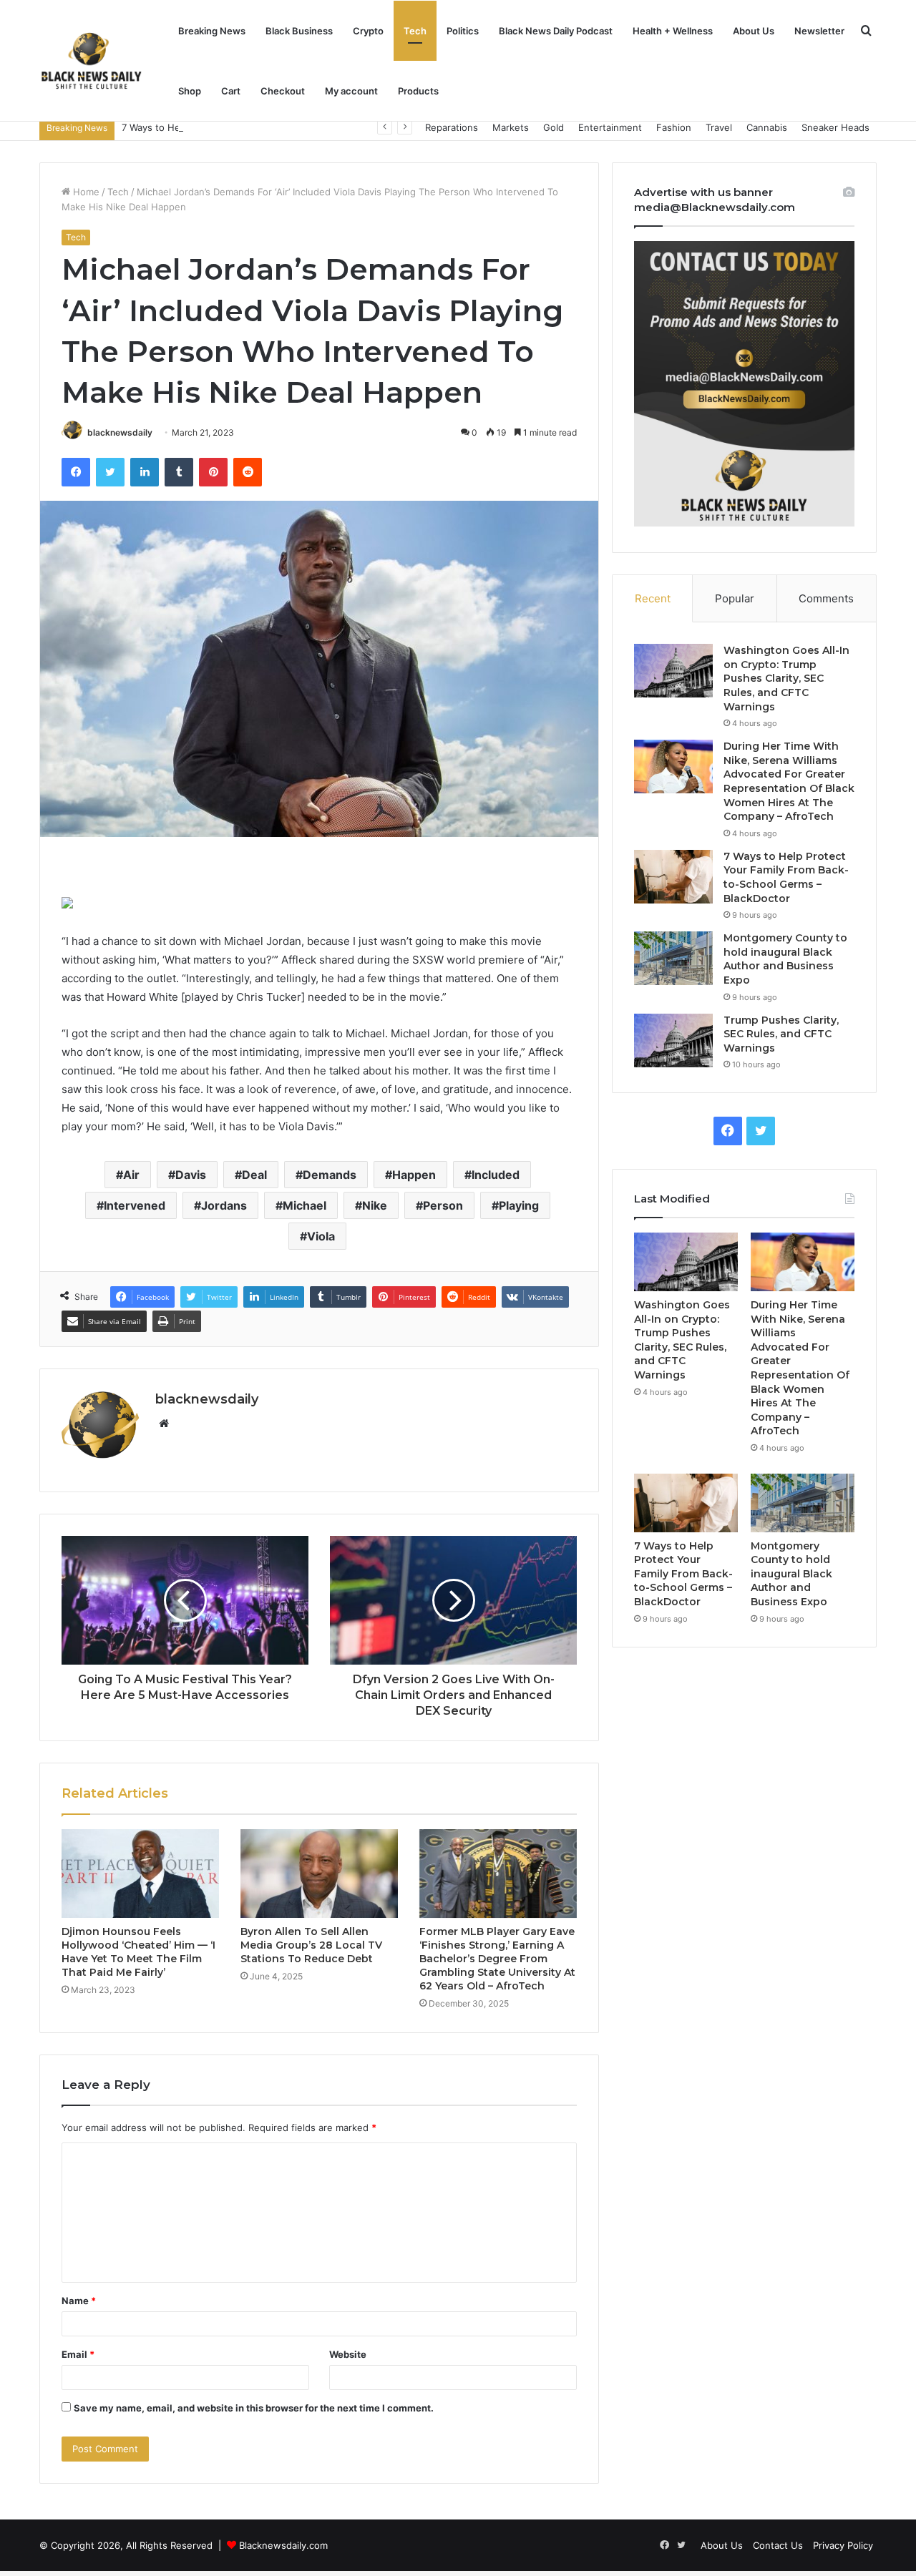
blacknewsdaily (120, 432)
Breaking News (212, 31)
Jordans (224, 1205)
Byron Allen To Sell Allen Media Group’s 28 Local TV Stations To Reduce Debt (311, 1945)
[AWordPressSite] (91, 61)
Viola (321, 1236)
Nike (375, 1205)
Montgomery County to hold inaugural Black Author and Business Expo (785, 959)
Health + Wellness (673, 31)
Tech (415, 31)
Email (78, 2354)
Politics (463, 31)
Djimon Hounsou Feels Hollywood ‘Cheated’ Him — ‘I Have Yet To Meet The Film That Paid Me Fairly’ (138, 1952)
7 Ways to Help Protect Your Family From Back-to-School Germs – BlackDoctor (296, 127)
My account (351, 91)
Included (496, 1175)
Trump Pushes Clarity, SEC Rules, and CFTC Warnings (781, 1034)
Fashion (674, 127)
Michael (304, 1205)
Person (443, 1205)
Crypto (368, 31)
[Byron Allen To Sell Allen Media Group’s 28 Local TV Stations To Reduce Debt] (319, 1874)
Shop (190, 91)
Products (418, 91)
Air (131, 1175)
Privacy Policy (843, 2545)
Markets (511, 127)
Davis (191, 1175)
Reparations (452, 127)
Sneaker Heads (835, 127)
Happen (414, 1175)
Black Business (299, 31)
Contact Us (778, 2545)
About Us (754, 31)
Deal (254, 1175)
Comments (826, 598)
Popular (735, 598)
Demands (330, 1175)
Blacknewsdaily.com (283, 2545)
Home (85, 192)
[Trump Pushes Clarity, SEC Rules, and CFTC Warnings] (673, 1040)
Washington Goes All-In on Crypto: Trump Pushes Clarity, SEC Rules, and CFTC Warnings (786, 678)
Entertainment (610, 127)
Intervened (135, 1205)
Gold (554, 127)
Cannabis (767, 127)
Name (79, 2301)
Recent (653, 598)
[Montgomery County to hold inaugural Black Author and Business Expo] (673, 958)
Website (348, 2354)
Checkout (283, 91)
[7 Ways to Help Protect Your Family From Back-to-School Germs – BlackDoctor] (673, 877)
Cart (231, 91)
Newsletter (819, 31)
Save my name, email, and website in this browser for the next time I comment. (254, 2408)
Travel (719, 127)
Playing (519, 1205)
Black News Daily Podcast (556, 31)
